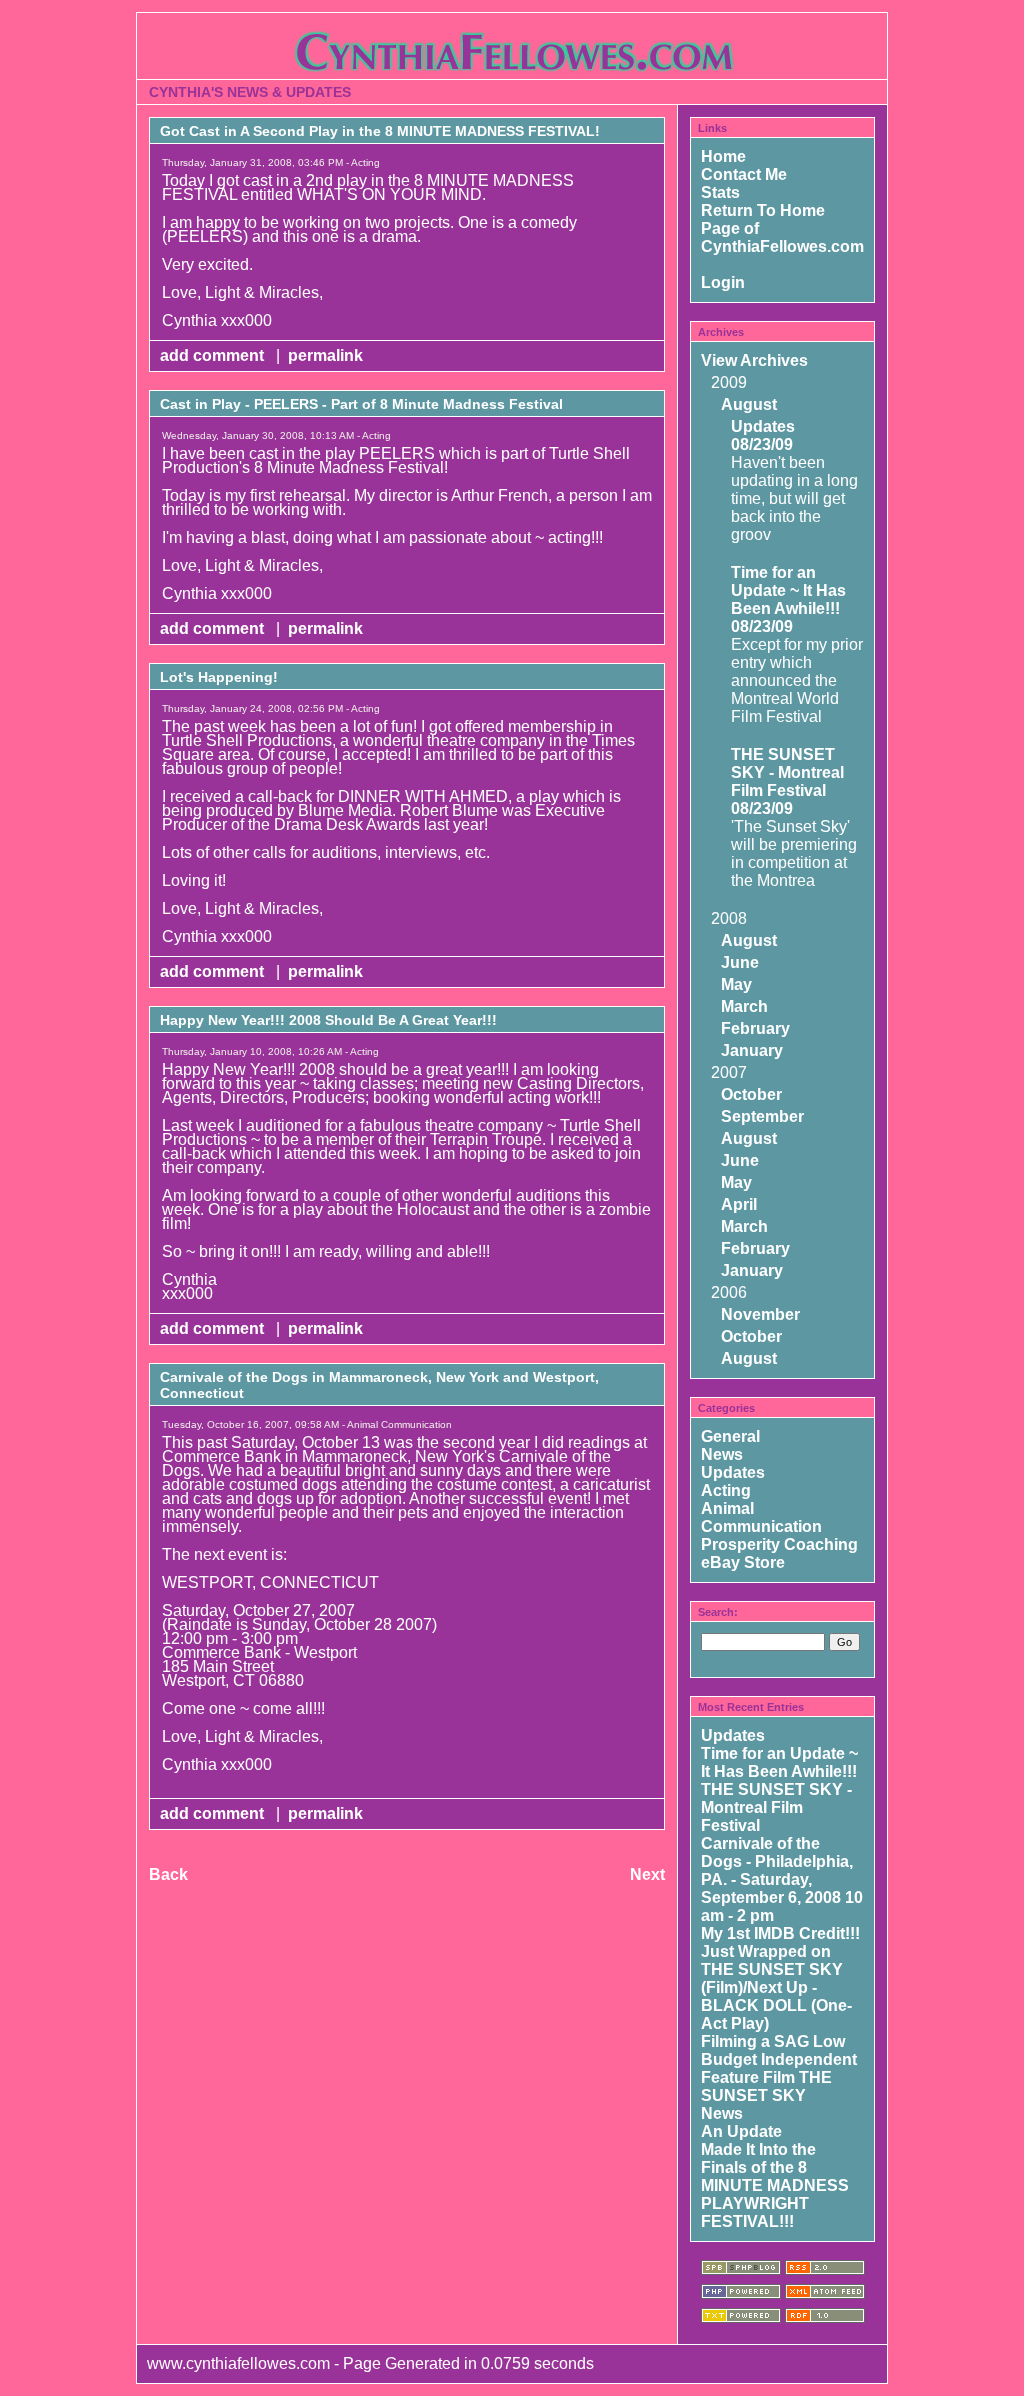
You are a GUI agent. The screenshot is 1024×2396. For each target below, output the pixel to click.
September (762, 1116)
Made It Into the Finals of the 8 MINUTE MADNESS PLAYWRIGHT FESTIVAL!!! (775, 2185)
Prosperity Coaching (779, 1544)
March (744, 1006)
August (749, 404)
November (760, 1314)
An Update (741, 2131)
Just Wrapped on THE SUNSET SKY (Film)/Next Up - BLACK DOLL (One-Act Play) (776, 1987)
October (751, 1094)
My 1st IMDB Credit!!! (780, 1933)
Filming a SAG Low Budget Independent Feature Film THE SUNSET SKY (779, 2068)
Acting (726, 1490)
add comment (214, 355)
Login (723, 282)
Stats (720, 192)
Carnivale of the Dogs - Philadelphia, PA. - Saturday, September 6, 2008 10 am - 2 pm (782, 1879)
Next (647, 1874)
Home (723, 156)
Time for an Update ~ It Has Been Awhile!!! (788, 590)
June (740, 962)
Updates (763, 426)
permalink (325, 355)
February (755, 1028)
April (739, 1204)
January (752, 1050)
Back (168, 1874)
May (736, 984)
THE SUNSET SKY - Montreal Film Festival (787, 772)
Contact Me (744, 174)
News (722, 1454)
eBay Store (743, 1562)
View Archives (754, 360)
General (730, 1436)
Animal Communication (761, 1517)
